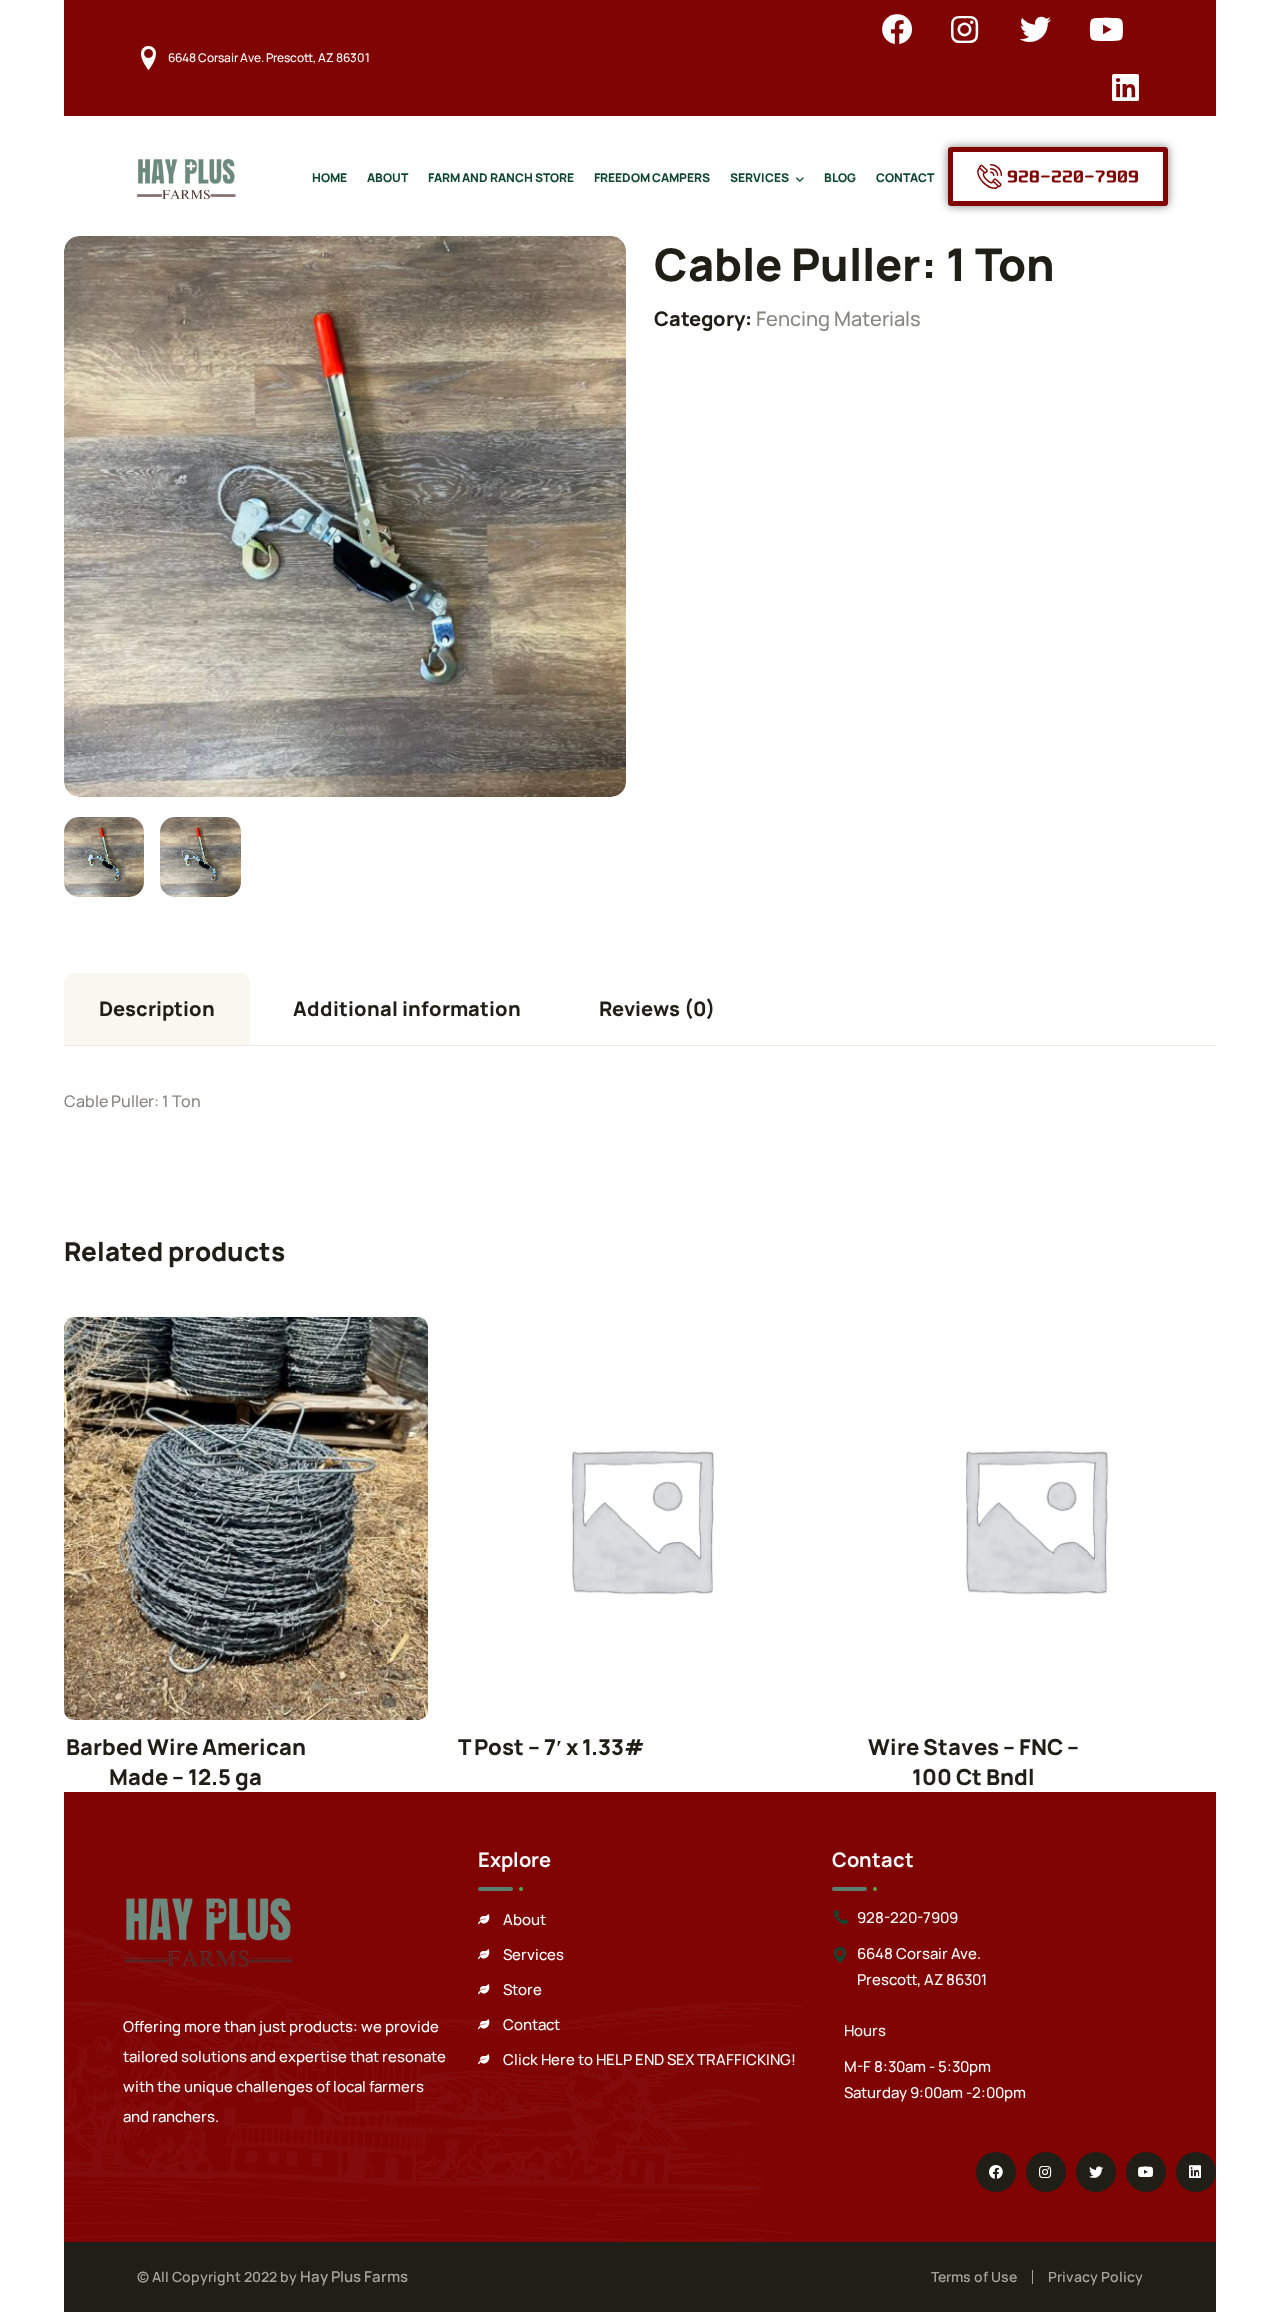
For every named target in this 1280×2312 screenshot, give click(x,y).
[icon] (897, 29)
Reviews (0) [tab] (657, 1008)
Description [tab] (157, 1008)
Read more (245, 1518)
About (524, 1919)
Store (522, 1989)
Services (533, 1954)
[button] (576, 286)
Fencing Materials (838, 318)
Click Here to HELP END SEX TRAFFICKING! (649, 2059)
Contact (531, 2024)
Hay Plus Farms (354, 2276)
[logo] (186, 175)
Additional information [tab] (407, 1008)
